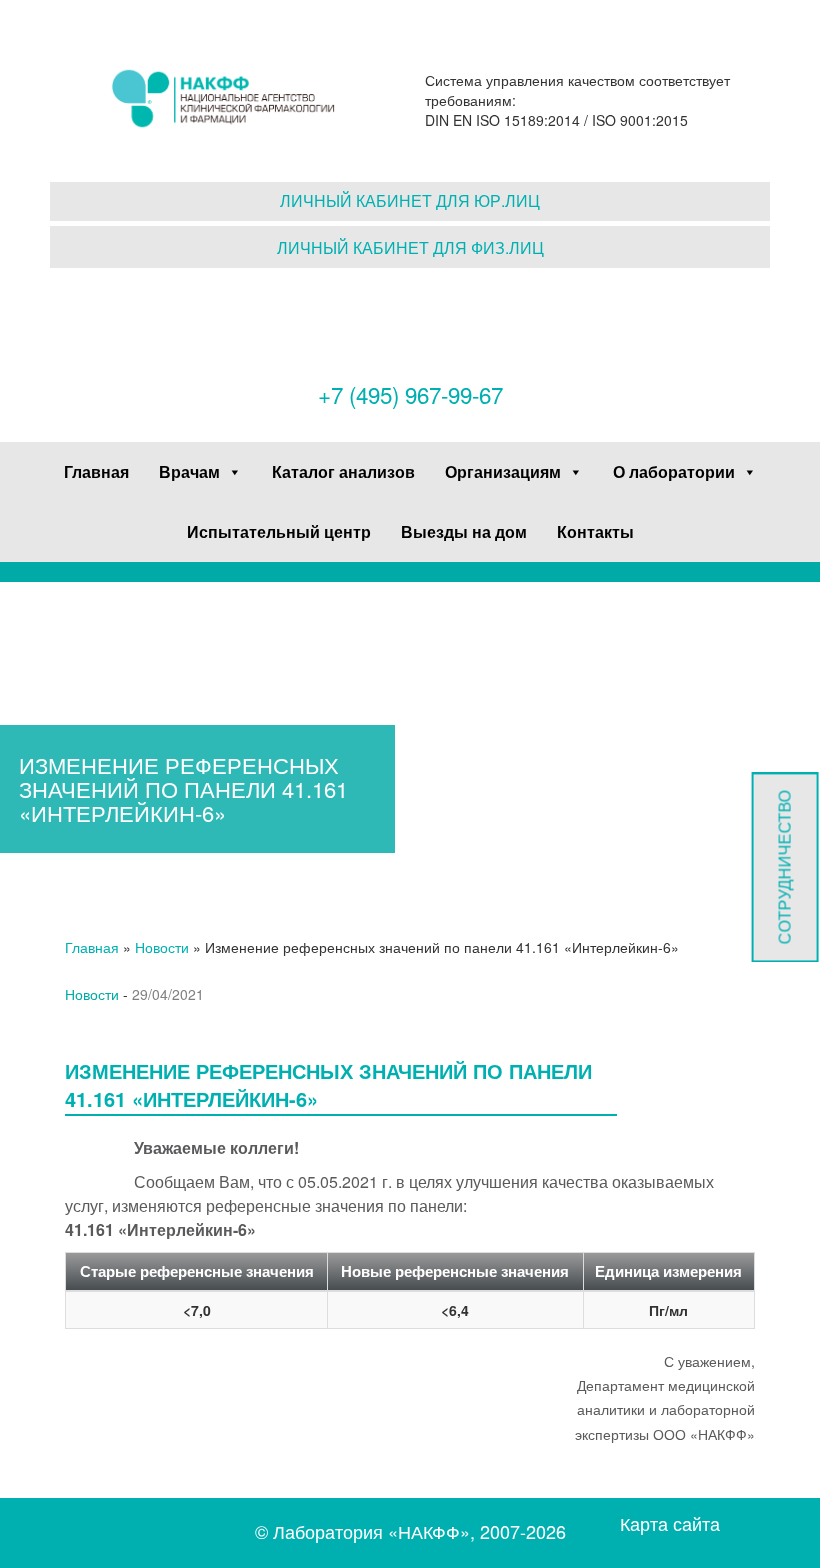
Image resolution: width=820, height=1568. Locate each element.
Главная (96, 471)
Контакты (595, 531)
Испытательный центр (279, 531)
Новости (162, 947)
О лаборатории (674, 471)
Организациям (503, 471)
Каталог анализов (343, 471)
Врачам (189, 471)
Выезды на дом (464, 531)
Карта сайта (670, 1523)
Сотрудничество (784, 867)
